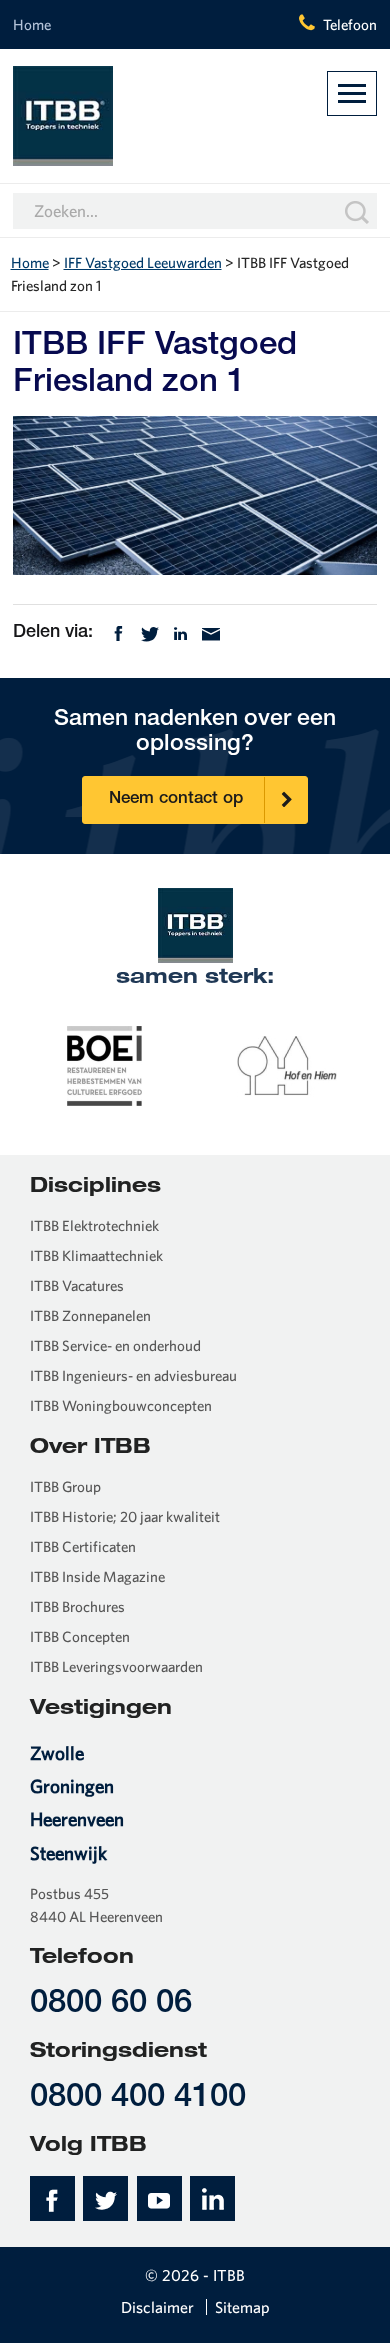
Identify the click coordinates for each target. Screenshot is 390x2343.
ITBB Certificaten (83, 1546)
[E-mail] (211, 631)
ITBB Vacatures (77, 1285)
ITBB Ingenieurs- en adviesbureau (133, 1375)
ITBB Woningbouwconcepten (121, 1405)
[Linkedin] (180, 631)
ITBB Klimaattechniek (96, 1255)
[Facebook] (118, 631)
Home (32, 24)
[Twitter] (150, 631)
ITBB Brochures (77, 1606)
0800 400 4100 (138, 2098)
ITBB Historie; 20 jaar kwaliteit (125, 1516)
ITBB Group (65, 1486)
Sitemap (242, 2307)
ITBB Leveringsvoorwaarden (116, 1666)
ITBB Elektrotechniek (94, 1225)
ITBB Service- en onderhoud (115, 1345)
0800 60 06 (111, 2004)
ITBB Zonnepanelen (90, 1315)
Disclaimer (157, 2307)
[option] (104, 1064)
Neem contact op (176, 799)
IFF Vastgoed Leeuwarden (143, 262)
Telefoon (350, 24)
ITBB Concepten (80, 1636)
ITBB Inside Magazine (97, 1576)
